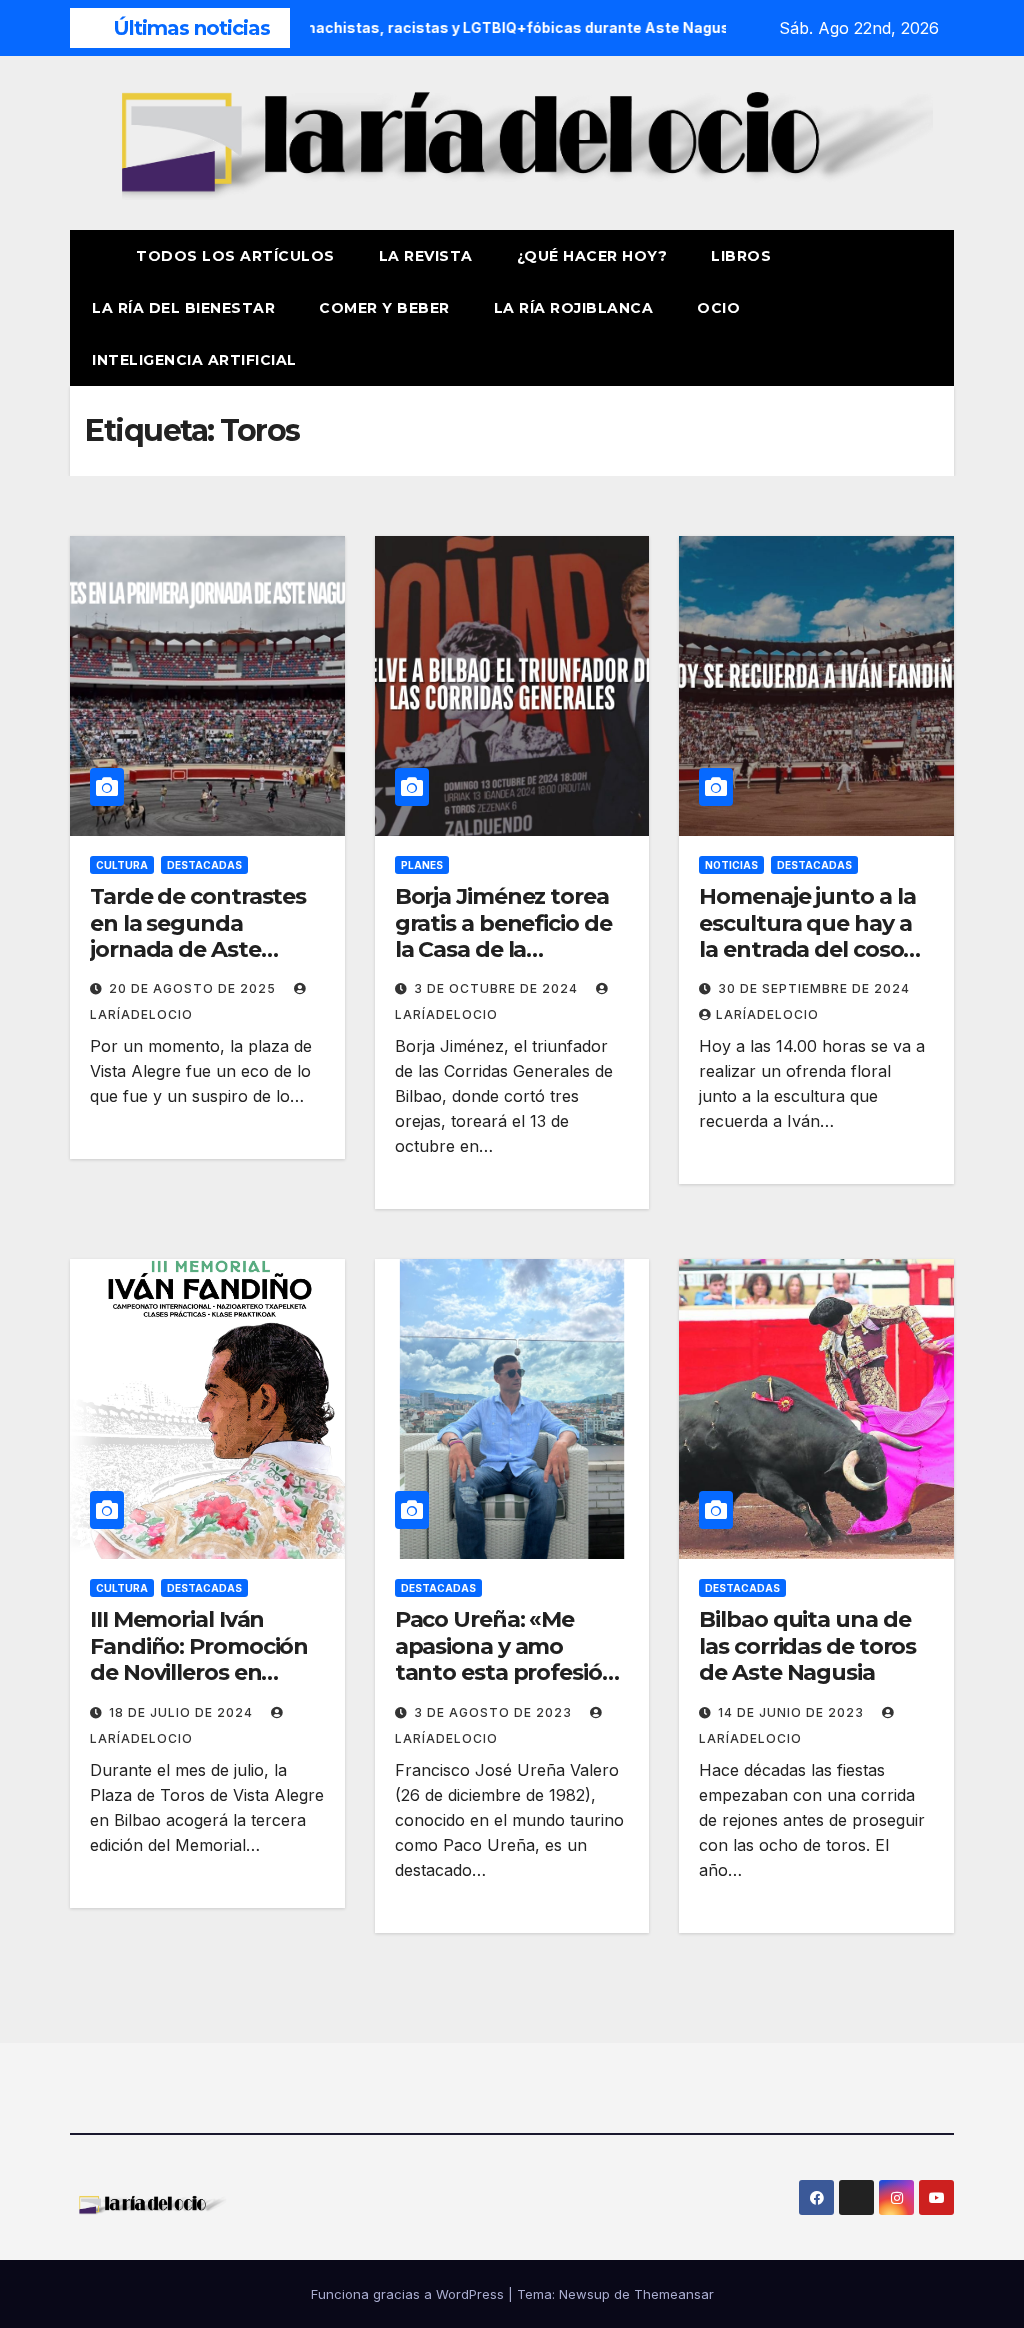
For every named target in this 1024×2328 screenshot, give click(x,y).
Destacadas (204, 865)
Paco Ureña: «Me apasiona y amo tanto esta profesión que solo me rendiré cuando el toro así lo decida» (506, 1685)
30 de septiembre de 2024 (814, 988)
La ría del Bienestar (183, 308)
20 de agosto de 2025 (194, 988)
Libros (741, 256)
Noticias (731, 865)
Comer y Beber (384, 308)
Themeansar (674, 2294)
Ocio (721, 308)
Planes (422, 865)
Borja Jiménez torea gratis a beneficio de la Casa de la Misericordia (503, 936)
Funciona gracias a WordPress (409, 2294)
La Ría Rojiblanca (574, 308)
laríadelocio (767, 1014)
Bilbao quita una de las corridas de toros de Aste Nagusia (807, 1646)
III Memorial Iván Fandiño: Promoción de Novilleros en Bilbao (199, 1659)
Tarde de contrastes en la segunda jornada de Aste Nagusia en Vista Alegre (198, 949)
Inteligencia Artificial (194, 360)
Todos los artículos (235, 256)
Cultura (122, 865)
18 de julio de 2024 (183, 1712)
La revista (426, 256)
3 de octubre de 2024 (498, 988)
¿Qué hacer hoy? (592, 256)
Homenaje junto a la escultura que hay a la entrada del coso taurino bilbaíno (807, 936)
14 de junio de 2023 (793, 1712)
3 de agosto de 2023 (495, 1712)
